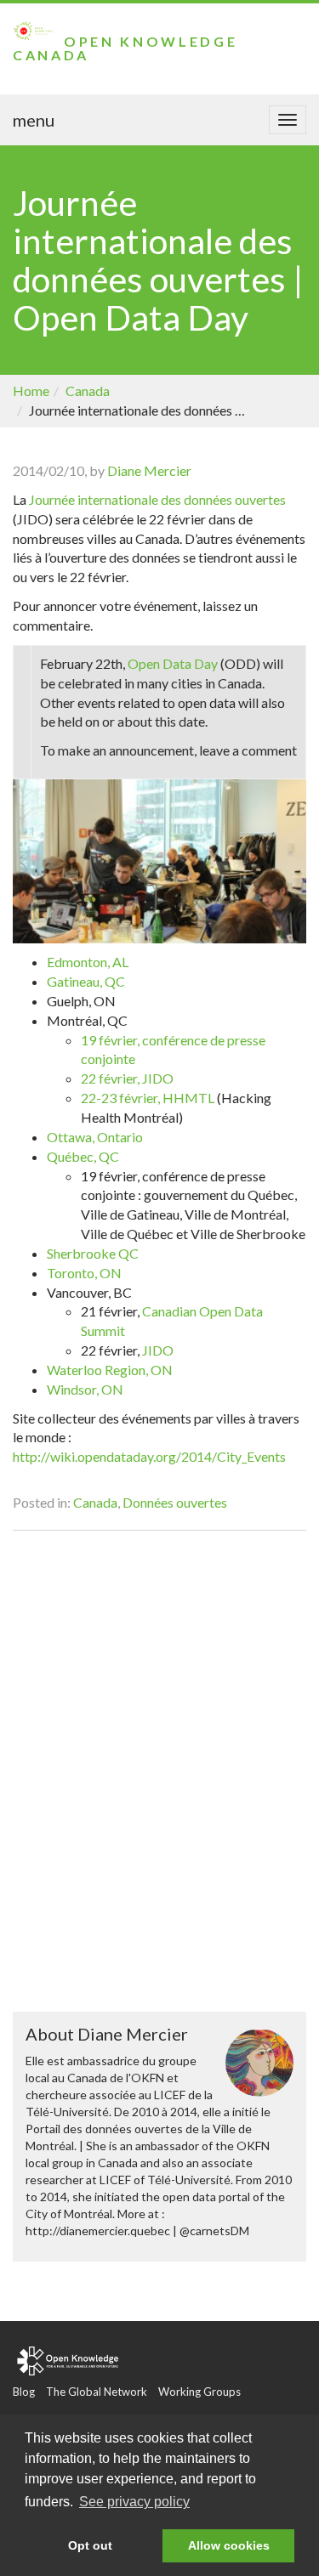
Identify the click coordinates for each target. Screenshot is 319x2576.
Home (31, 391)
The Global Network (97, 2392)
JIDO (158, 1350)
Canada (88, 391)
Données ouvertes (175, 1502)
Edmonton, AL (88, 962)
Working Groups (199, 2392)
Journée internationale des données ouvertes (157, 499)
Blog (24, 2392)
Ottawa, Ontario (95, 1137)
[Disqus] (159, 1769)
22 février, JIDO (127, 1078)
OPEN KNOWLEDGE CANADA (125, 48)
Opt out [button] (90, 2545)
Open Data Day (173, 663)
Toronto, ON (84, 1273)
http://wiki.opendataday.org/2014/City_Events (149, 1456)
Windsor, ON (85, 1389)
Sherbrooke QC (93, 1253)
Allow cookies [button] (229, 2545)
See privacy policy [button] (134, 2502)
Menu (34, 120)
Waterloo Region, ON (110, 1370)
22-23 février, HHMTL (148, 1098)
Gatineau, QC (86, 981)
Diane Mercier (149, 470)
